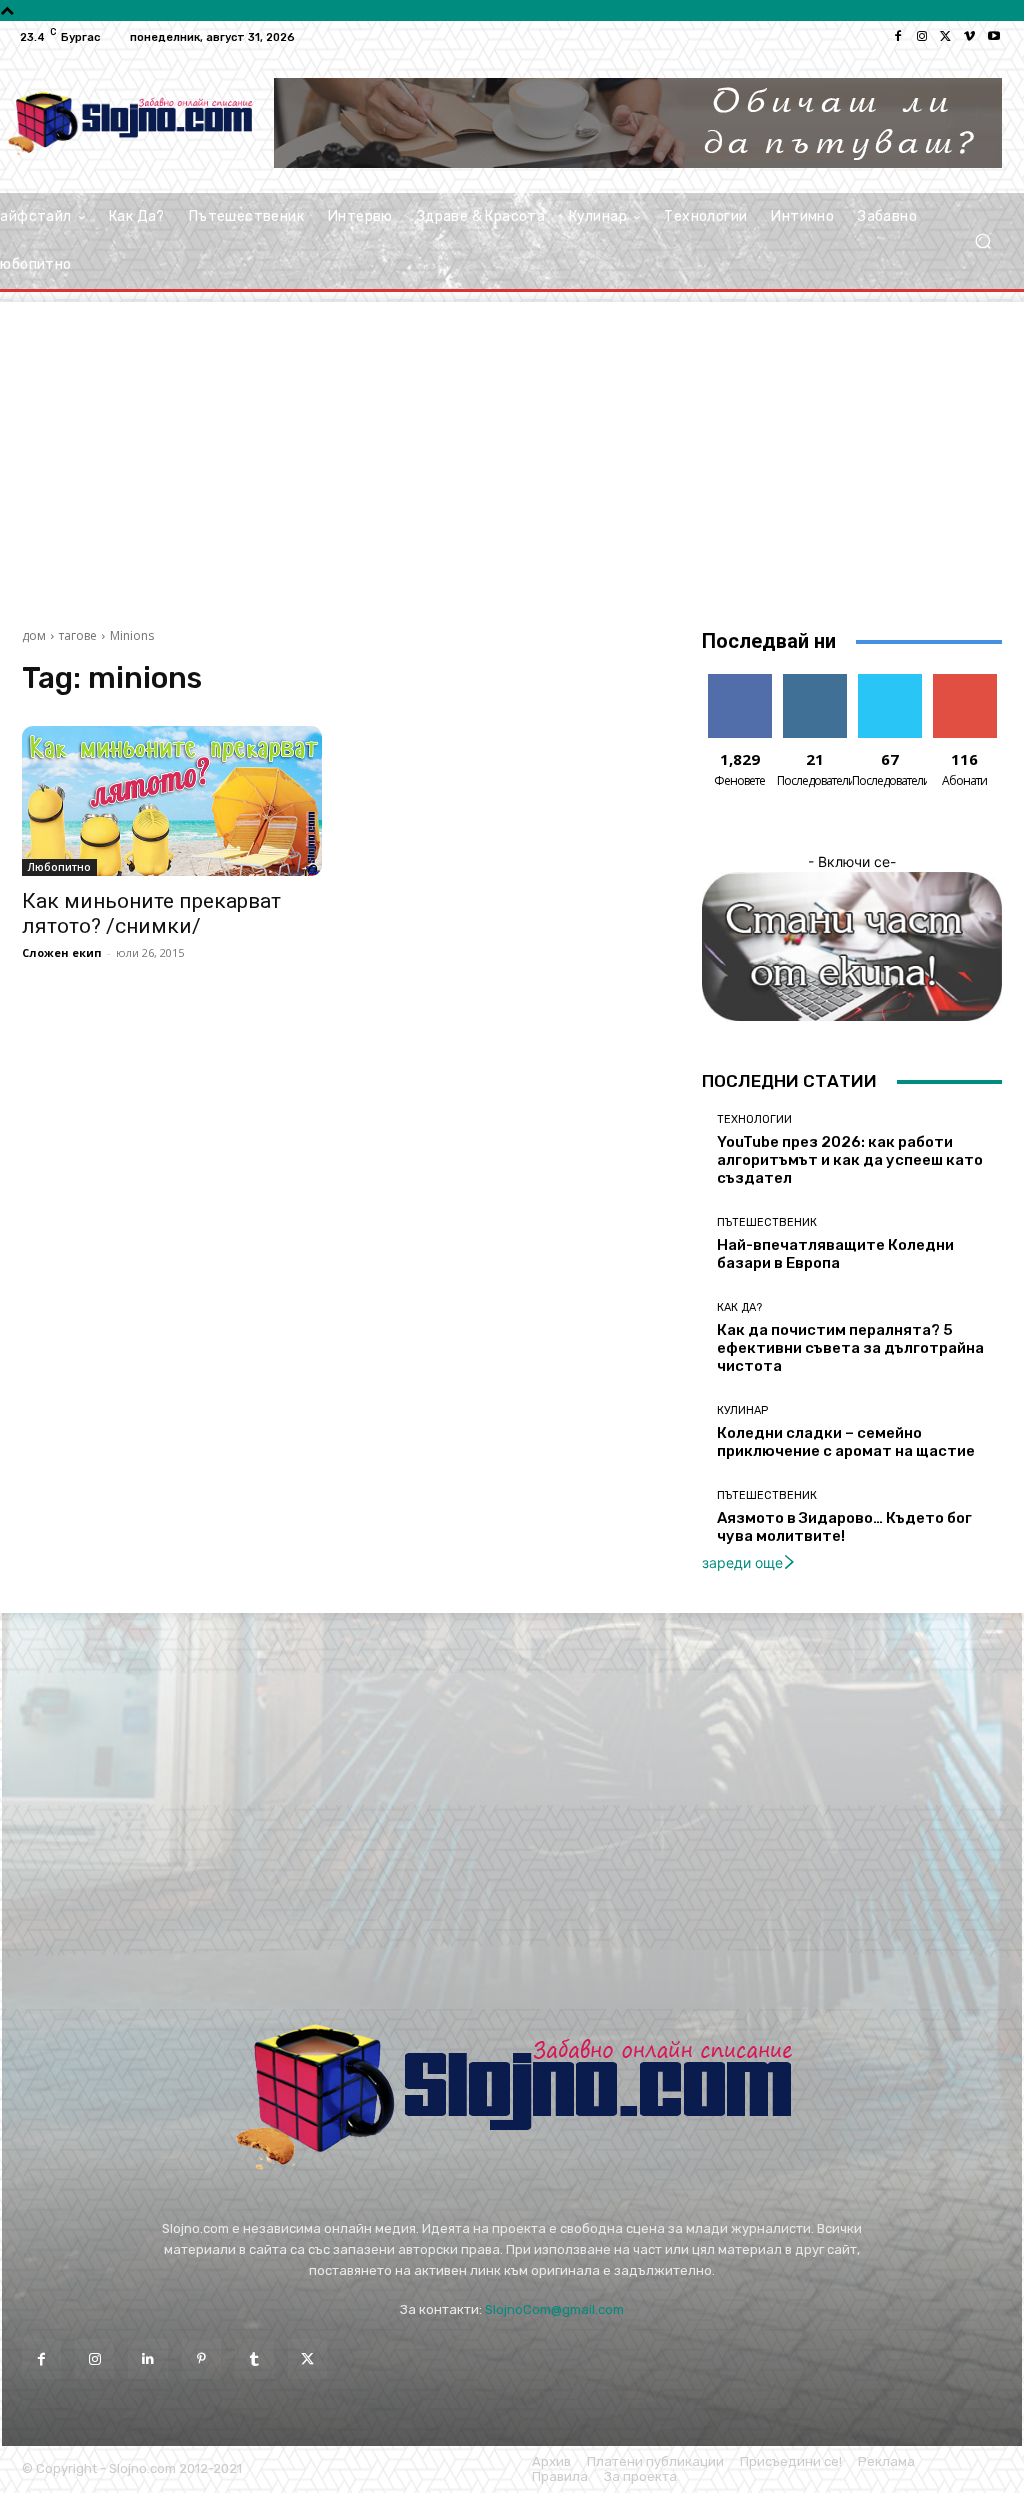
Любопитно (59, 867)
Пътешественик (767, 1222)
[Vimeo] (970, 37)
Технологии (754, 1119)
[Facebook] (898, 37)
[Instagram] (922, 37)
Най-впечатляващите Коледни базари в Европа (835, 1254)
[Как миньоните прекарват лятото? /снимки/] (172, 801)
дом (34, 635)
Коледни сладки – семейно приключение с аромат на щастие (846, 1442)
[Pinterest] (201, 2358)
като (740, 681)
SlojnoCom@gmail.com (554, 2309)
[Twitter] (946, 37)
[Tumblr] (254, 2358)
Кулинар (742, 1410)
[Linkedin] (147, 2358)
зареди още (742, 1562)
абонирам (965, 681)
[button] (982, 241)
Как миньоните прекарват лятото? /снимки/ (151, 913)
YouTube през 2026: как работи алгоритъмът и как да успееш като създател (850, 1160)
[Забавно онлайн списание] (129, 123)
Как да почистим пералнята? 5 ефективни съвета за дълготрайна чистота (850, 1348)
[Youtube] (994, 37)
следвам (815, 681)
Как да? (739, 1307)
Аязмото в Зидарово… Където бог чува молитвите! (844, 1527)
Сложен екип (62, 952)
